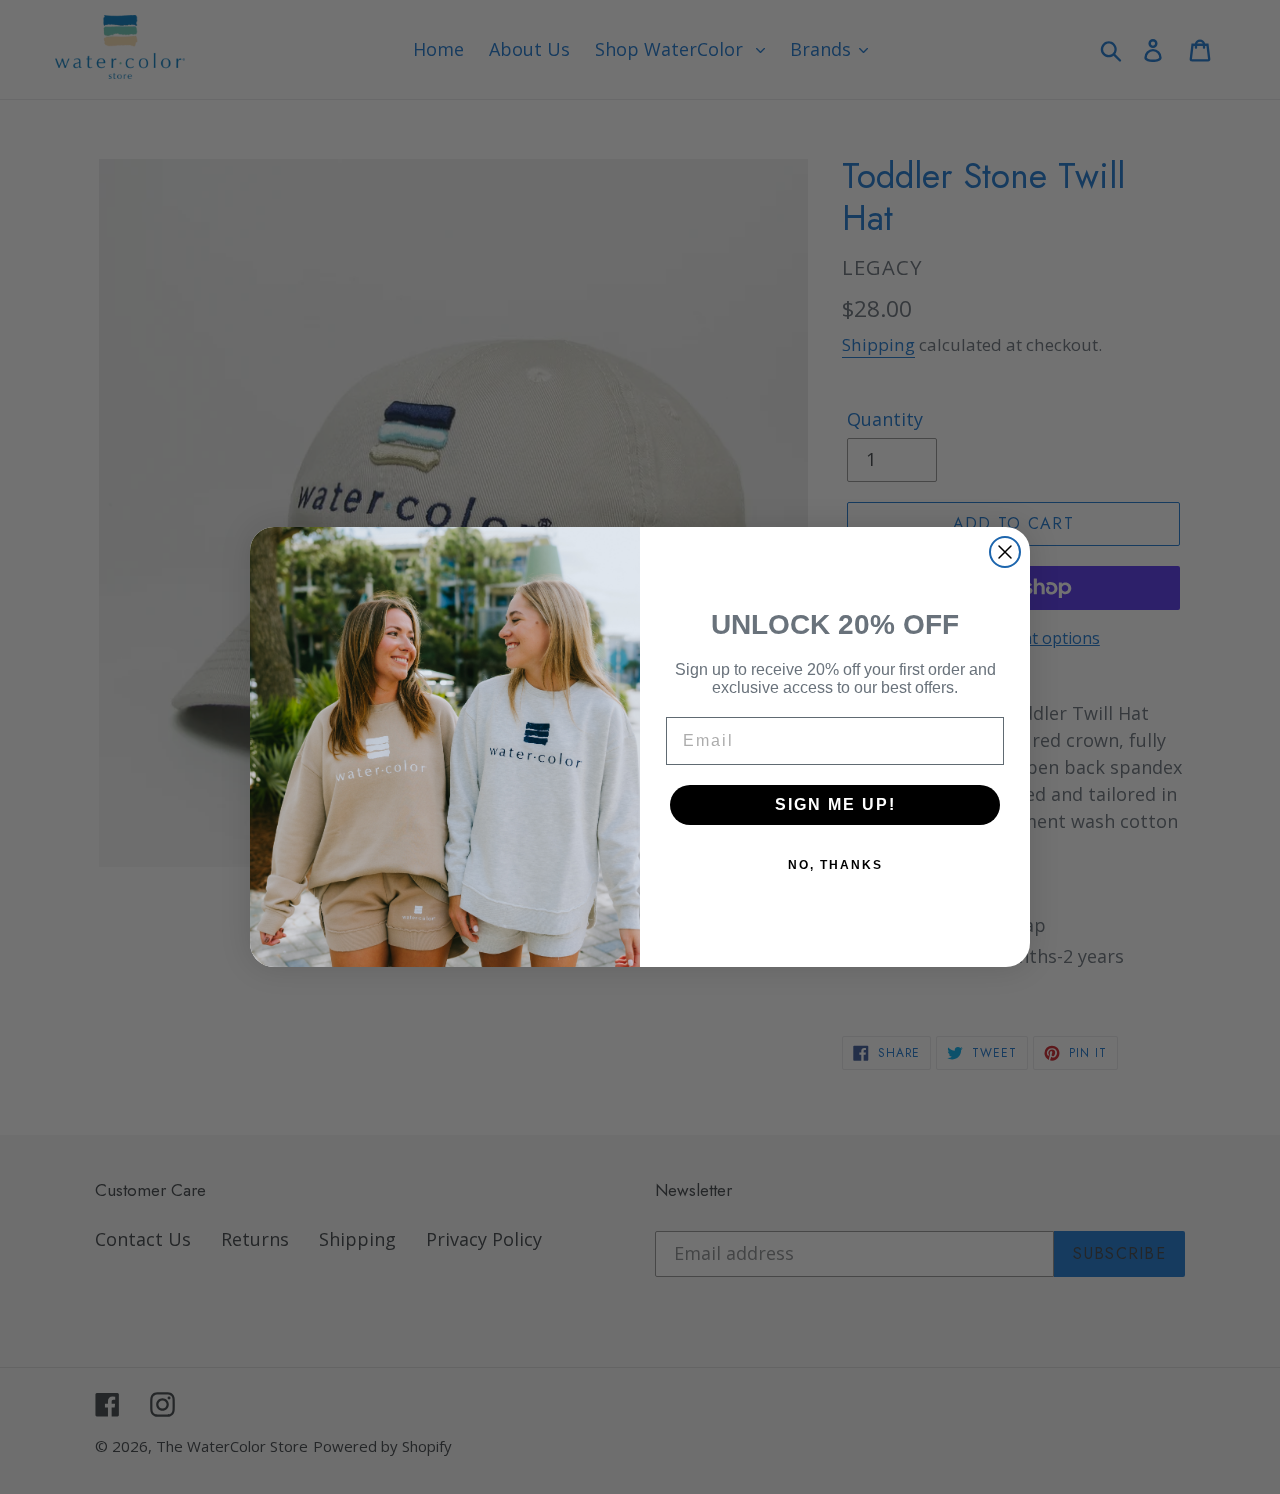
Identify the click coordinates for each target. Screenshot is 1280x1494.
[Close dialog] (1005, 552)
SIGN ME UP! (835, 804)
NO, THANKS (835, 865)
